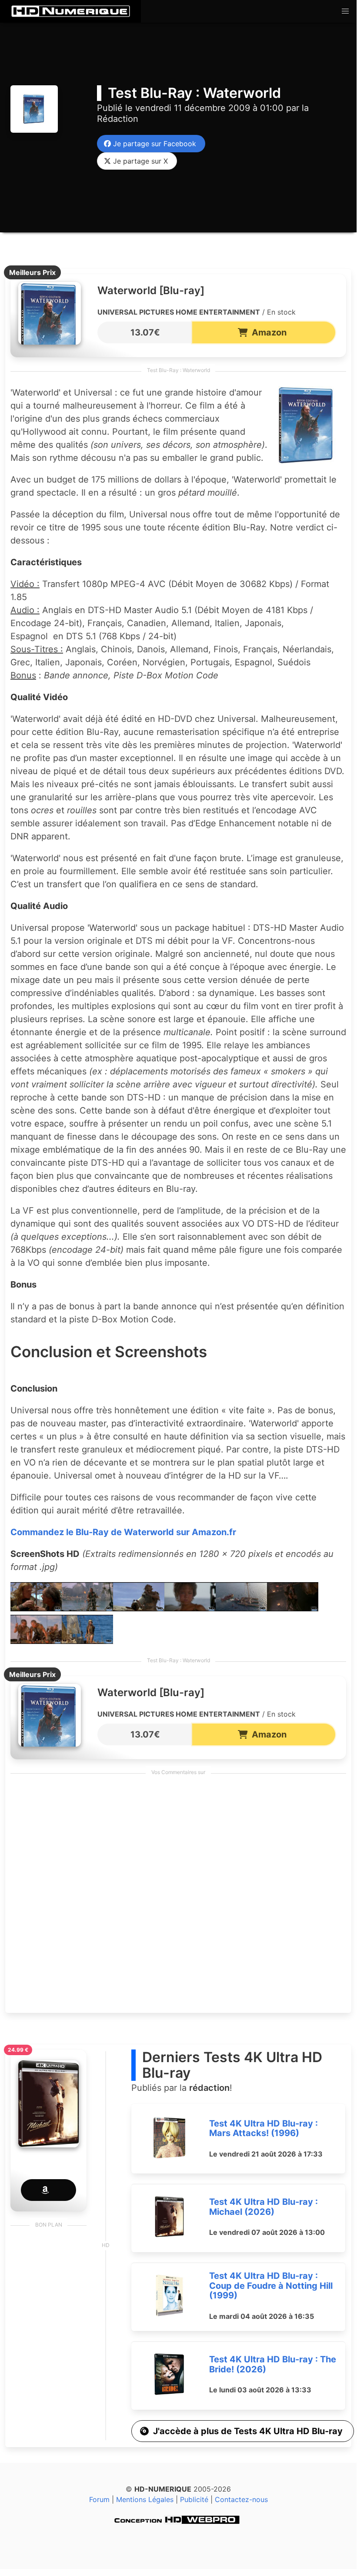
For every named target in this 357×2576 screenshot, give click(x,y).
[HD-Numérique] (70, 11)
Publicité (194, 2499)
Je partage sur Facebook (152, 144)
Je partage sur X (138, 161)
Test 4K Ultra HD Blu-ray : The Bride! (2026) (273, 2364)
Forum (99, 2499)
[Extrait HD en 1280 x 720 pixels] (36, 1608)
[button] (345, 11)
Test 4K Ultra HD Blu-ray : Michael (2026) (264, 2207)
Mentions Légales (145, 2499)
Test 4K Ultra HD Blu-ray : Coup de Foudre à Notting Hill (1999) (271, 2286)
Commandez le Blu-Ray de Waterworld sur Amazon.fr (123, 1532)
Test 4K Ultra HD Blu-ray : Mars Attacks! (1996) (264, 2128)
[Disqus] (178, 1896)
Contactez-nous (241, 2499)
